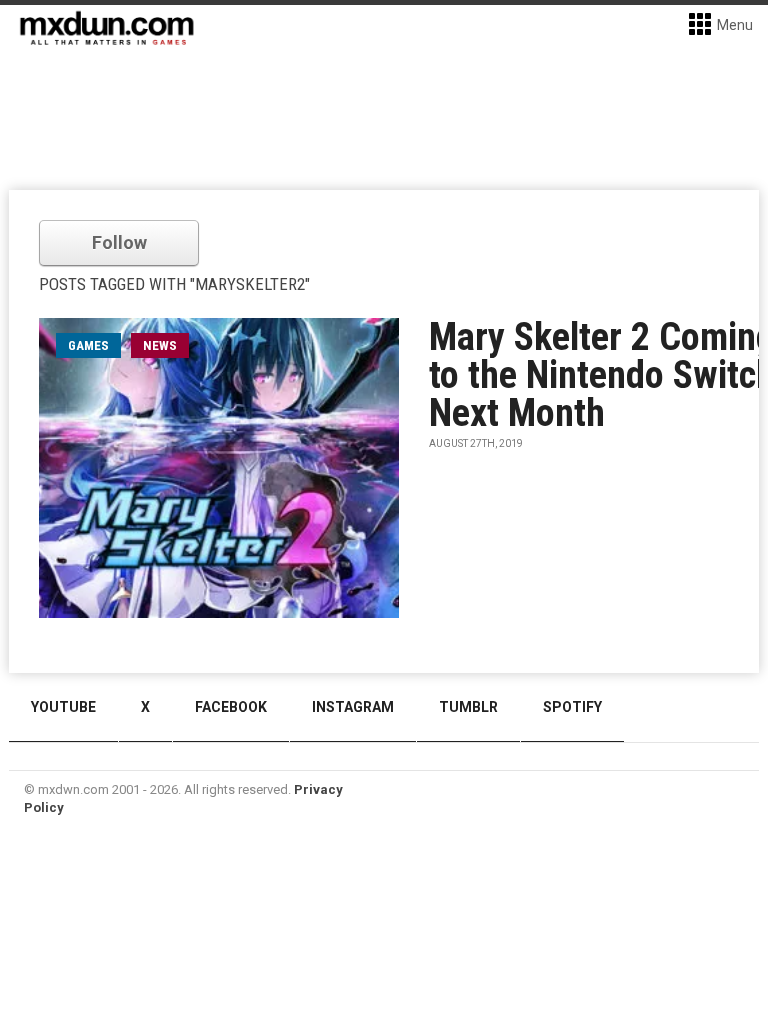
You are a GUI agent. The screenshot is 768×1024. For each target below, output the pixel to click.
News (160, 345)
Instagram (353, 707)
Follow (119, 242)
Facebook (231, 707)
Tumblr (468, 707)
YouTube (63, 707)
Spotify (572, 707)
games (88, 345)
